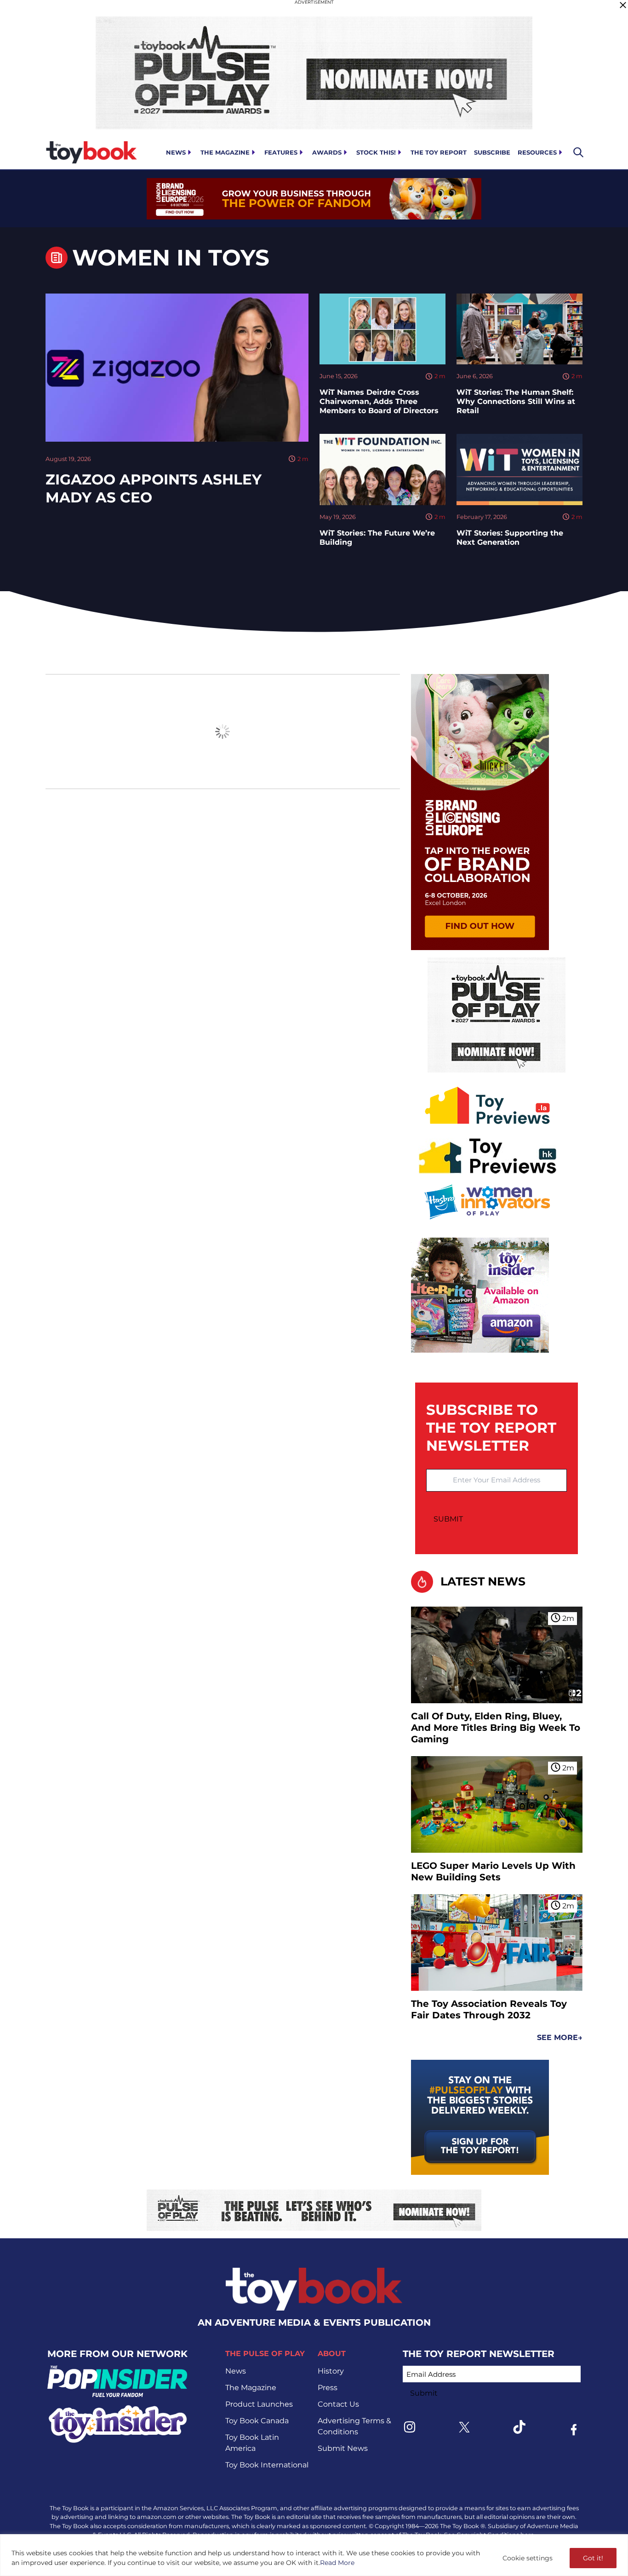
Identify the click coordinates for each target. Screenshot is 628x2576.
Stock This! (376, 152)
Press (328, 2388)
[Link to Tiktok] (519, 2427)
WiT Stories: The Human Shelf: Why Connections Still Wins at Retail (516, 401)
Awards (327, 152)
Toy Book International (267, 2465)
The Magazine (225, 152)
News (176, 152)
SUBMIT (448, 1519)
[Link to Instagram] (410, 2427)
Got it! (593, 2558)
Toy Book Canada (257, 2421)
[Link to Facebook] (574, 2430)
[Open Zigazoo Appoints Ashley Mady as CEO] (177, 368)
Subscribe (492, 152)
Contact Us (338, 2404)
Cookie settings (528, 2558)
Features (281, 152)
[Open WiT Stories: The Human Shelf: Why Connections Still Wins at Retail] (520, 329)
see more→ (560, 2037)
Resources (537, 152)
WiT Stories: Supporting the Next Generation (510, 538)
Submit (424, 2393)
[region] (314, 2555)
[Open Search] (578, 152)
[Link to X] (464, 2427)
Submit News (343, 2448)
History (331, 2371)
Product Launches (259, 2404)
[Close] (623, 5)
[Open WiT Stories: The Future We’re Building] (383, 469)
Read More (337, 2563)
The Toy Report (439, 152)
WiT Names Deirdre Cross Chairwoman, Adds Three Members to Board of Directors (379, 401)
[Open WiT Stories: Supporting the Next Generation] (520, 469)
